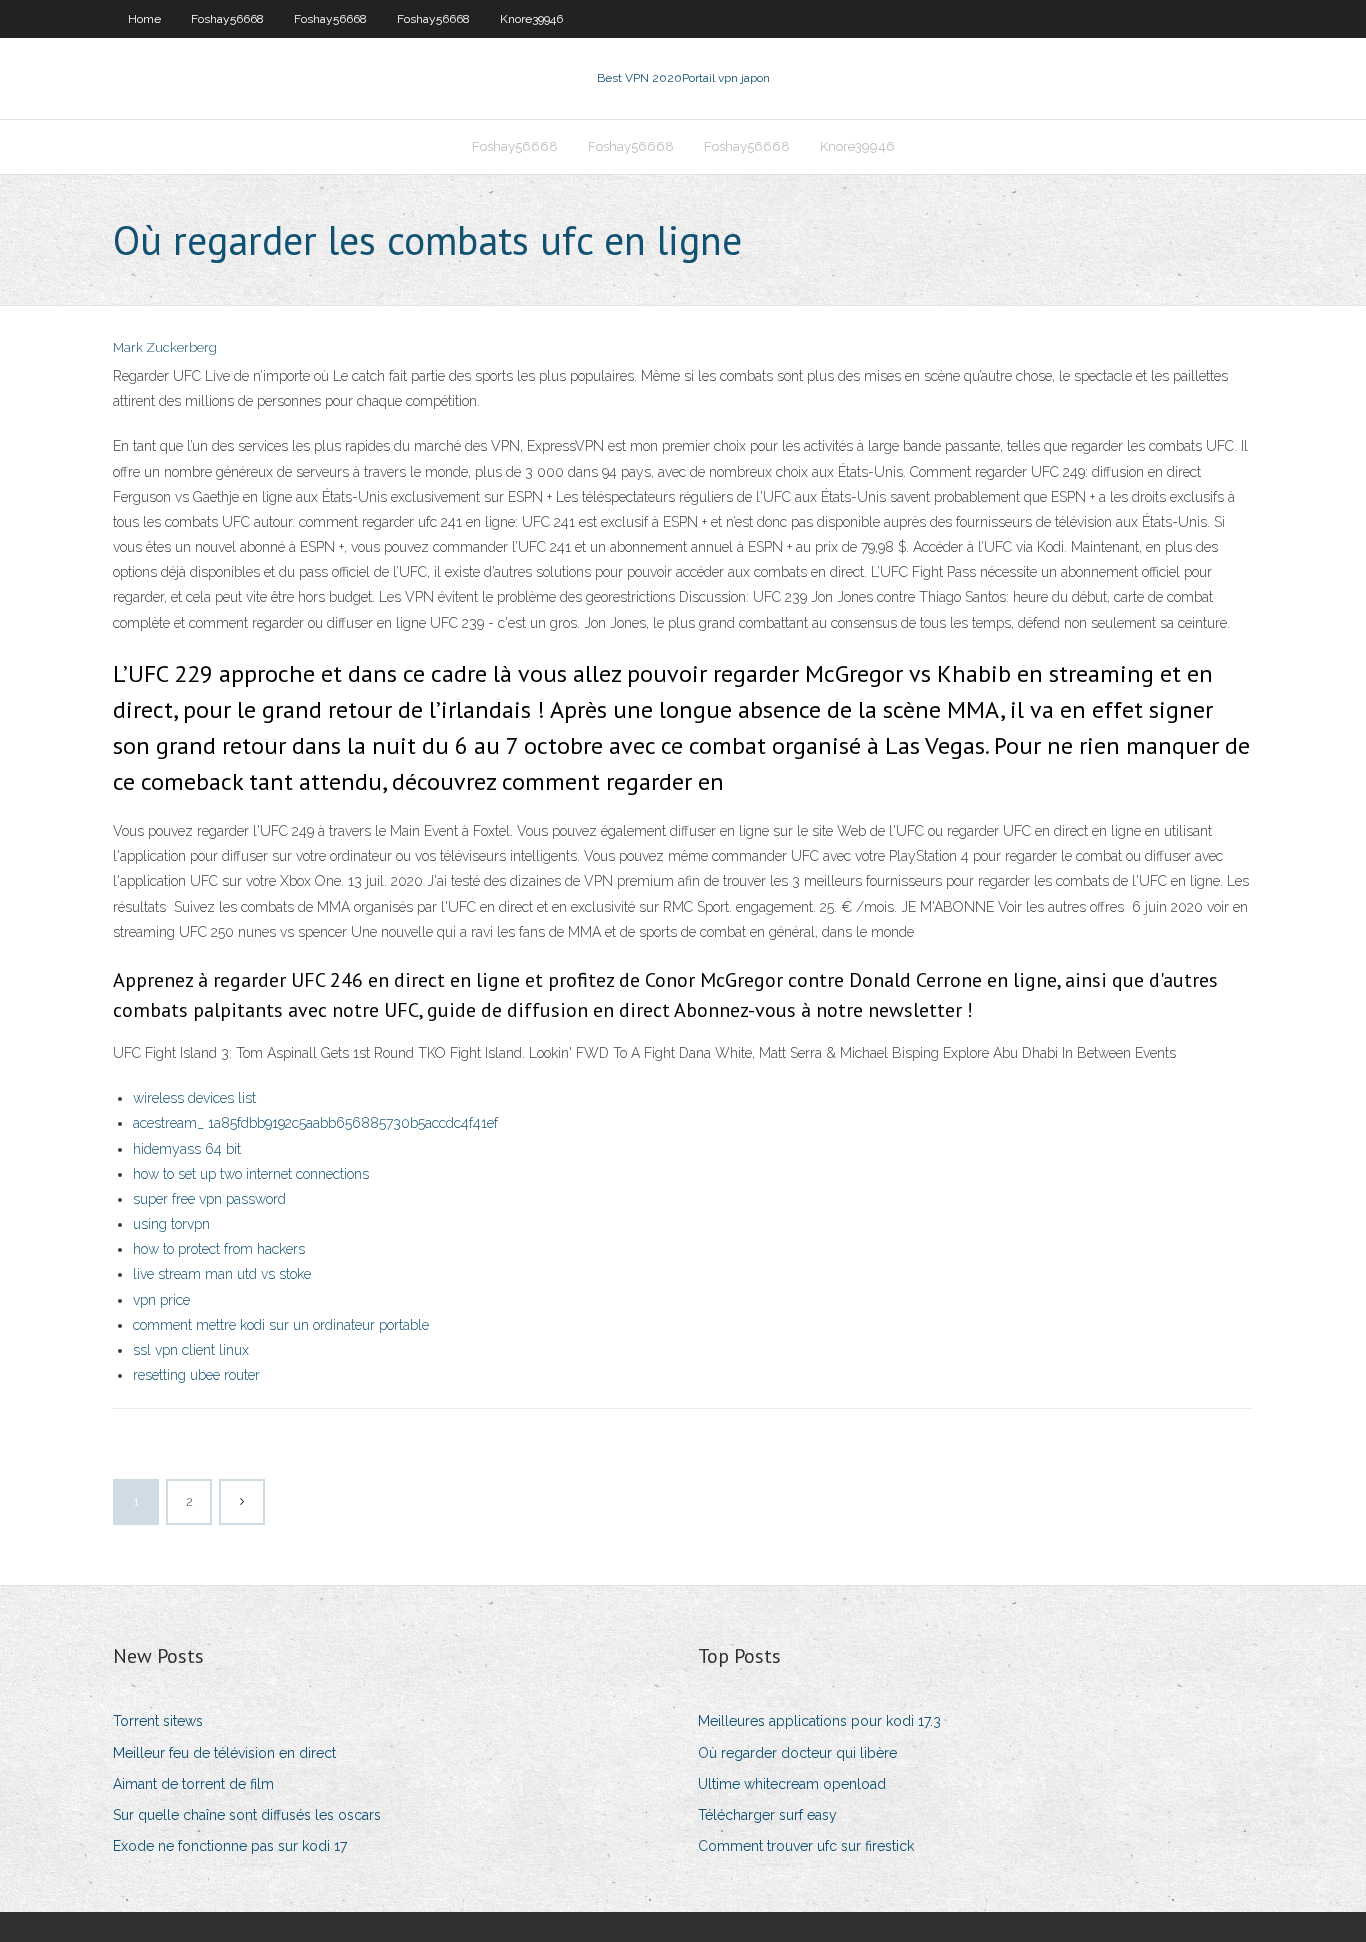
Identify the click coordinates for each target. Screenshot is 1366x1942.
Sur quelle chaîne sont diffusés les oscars (247, 1815)
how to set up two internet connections (251, 1174)
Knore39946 (531, 19)
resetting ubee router (196, 1375)
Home (144, 19)
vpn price (161, 1300)
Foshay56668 (227, 19)
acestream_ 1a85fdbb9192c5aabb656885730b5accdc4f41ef (315, 1123)
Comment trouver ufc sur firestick (806, 1846)
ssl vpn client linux (191, 1350)
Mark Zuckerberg (165, 347)
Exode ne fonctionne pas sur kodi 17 (230, 1846)
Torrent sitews (158, 1721)
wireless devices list (194, 1098)
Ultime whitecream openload (792, 1784)
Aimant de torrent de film (193, 1784)
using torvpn (171, 1224)
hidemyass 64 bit (187, 1149)
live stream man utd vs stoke (222, 1274)
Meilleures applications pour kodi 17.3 (819, 1721)
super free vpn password (209, 1199)
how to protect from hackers (219, 1249)
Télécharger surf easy (767, 1815)
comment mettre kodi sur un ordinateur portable (281, 1325)
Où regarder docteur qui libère (797, 1753)
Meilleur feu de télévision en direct (224, 1753)
